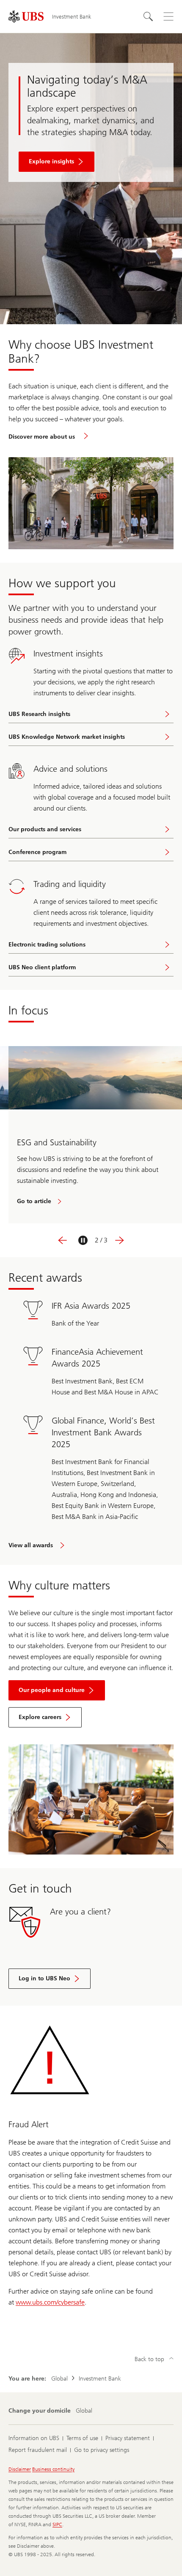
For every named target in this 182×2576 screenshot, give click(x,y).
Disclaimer (20, 2469)
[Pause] (83, 1240)
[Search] (148, 16)
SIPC (57, 2524)
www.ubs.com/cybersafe (50, 2302)
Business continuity (53, 2469)
